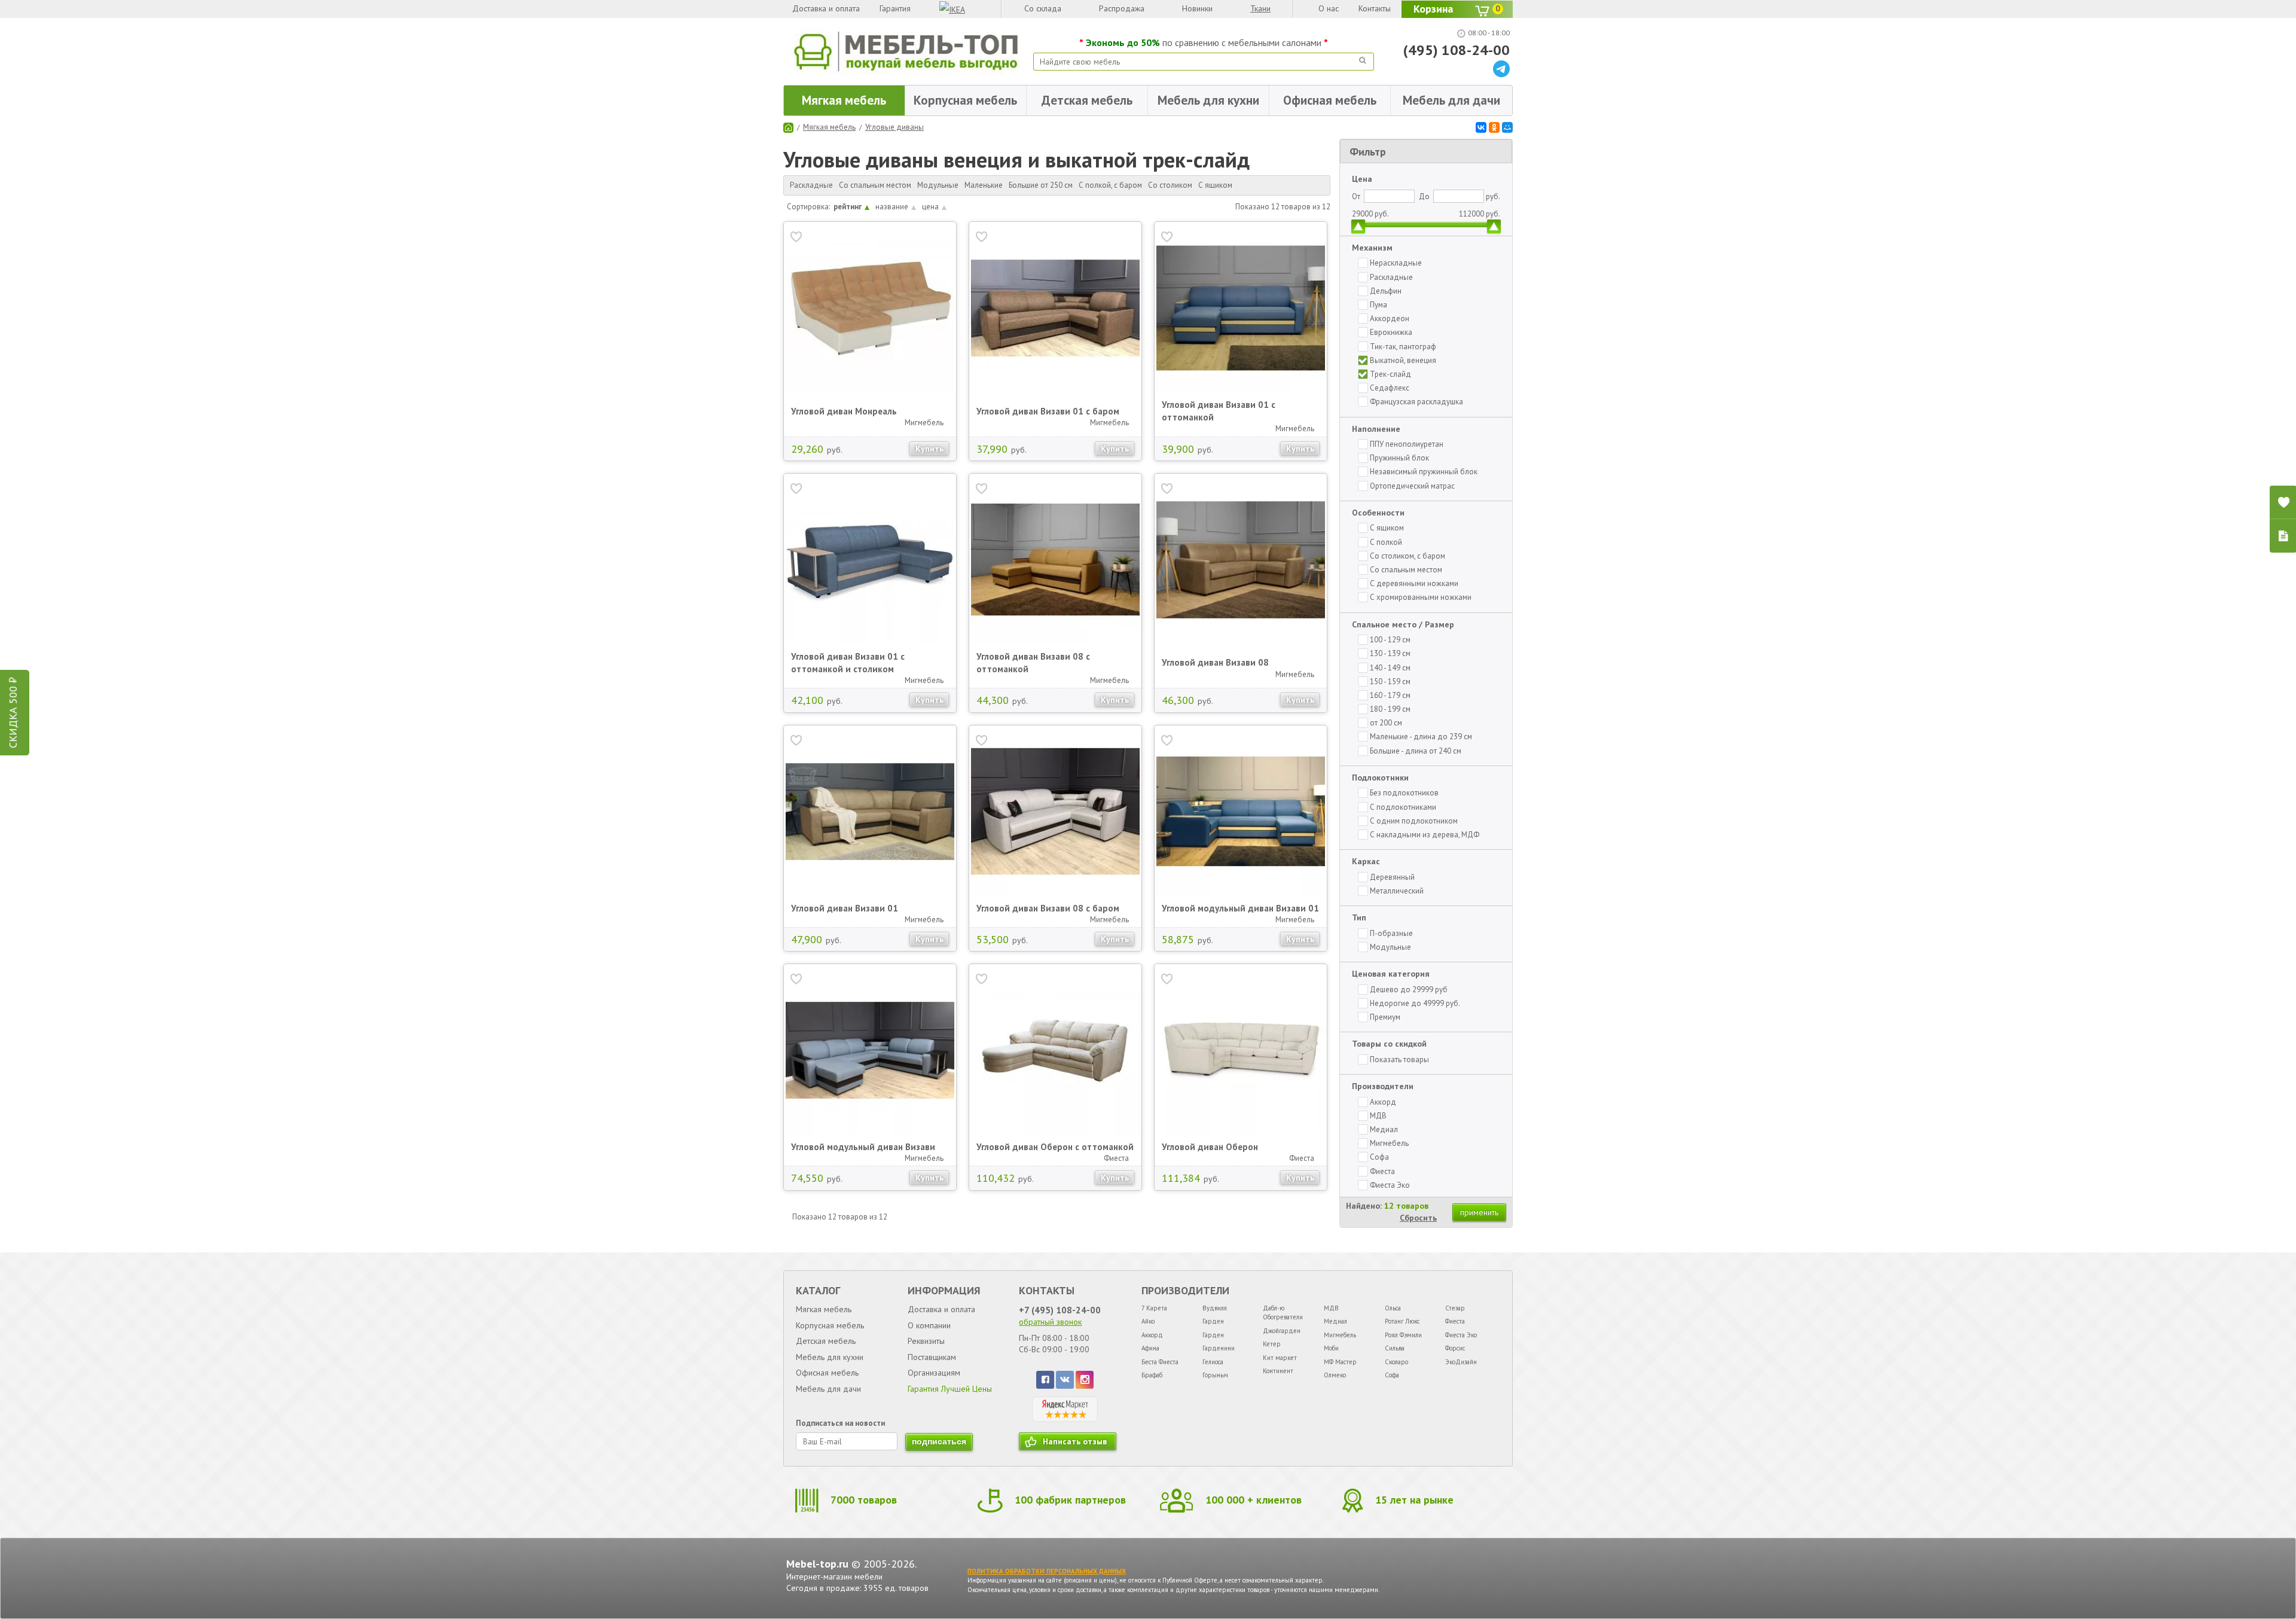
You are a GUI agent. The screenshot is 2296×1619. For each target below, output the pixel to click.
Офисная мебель (1330, 100)
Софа (1379, 1157)
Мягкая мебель (844, 100)
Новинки (1197, 8)
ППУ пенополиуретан (1407, 444)
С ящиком (1215, 185)
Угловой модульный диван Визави (863, 1147)
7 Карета (1154, 1308)
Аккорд (1383, 1102)
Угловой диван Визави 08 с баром (1048, 908)
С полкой (1386, 542)
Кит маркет (1280, 1358)
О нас (1329, 8)
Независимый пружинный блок (1424, 472)
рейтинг (848, 207)
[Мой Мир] (1507, 127)
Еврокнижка (1391, 332)
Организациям (934, 1373)
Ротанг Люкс (1402, 1321)
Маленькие (984, 185)
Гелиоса (1213, 1362)
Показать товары (1399, 1059)
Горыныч (1215, 1375)
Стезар (1455, 1308)
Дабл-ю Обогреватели (1283, 1312)
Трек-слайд (1390, 374)
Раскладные (811, 185)
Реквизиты (926, 1341)
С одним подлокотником (1414, 821)
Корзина (1457, 9)
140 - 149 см (1390, 668)
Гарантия (895, 8)
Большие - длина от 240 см (1416, 751)
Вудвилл (1215, 1308)
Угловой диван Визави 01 (845, 908)
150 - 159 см (1390, 682)
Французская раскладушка (1416, 402)
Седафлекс (1390, 388)
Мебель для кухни (1208, 100)
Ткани (1260, 8)
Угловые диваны (894, 127)
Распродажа (1122, 8)
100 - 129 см (1390, 640)
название (892, 207)
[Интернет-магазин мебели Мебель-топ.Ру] (906, 51)
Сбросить (1418, 1218)
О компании (929, 1325)
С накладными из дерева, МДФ (1425, 835)
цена (930, 207)
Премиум (1385, 1017)
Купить (929, 449)
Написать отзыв (1075, 1441)
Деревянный (1392, 877)
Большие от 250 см (1041, 185)
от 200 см (1386, 723)
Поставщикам (932, 1357)
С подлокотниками (1403, 807)
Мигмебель (1389, 1143)
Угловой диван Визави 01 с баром (1048, 411)
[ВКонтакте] (1481, 127)
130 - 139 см (1390, 653)
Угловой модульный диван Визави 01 (1240, 908)
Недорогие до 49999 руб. (1415, 1003)
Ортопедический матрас (1412, 486)
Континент (1278, 1371)
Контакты (1375, 8)
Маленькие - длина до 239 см (1421, 737)
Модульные (938, 185)
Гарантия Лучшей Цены (950, 1389)
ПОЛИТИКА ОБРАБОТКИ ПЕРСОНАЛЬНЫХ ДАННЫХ (1047, 1571)
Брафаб (1152, 1375)
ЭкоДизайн (1461, 1362)
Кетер (1272, 1344)
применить (1479, 1212)
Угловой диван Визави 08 (1215, 662)
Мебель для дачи (1451, 100)
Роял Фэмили (1403, 1335)
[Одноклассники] (1494, 127)
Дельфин (1386, 291)
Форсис (1455, 1348)
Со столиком (1170, 185)
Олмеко (1335, 1375)
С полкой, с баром (1110, 185)
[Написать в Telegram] (1501, 74)
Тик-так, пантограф (1403, 347)
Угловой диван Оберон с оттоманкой (1055, 1147)
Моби (1331, 1348)
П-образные (1391, 933)
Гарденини (1219, 1348)
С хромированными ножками (1421, 597)
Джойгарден (1282, 1331)
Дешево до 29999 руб (1409, 990)
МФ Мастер (1340, 1362)
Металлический (1397, 891)
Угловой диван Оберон (1210, 1147)
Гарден (1213, 1321)
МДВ (1378, 1116)
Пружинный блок (1399, 458)
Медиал (1384, 1129)
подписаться (939, 1441)
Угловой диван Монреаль (844, 411)
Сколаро (1396, 1362)
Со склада (1043, 8)
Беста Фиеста (1160, 1362)
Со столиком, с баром (1407, 556)
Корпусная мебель (965, 100)
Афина (1150, 1348)
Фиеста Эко (1390, 1185)
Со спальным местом (875, 185)
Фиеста (1382, 1171)
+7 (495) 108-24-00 (1060, 1310)
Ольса (1393, 1308)
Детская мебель (1087, 100)
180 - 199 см (1390, 709)
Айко (1148, 1321)
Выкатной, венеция (1403, 360)
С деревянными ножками (1414, 583)
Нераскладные (1396, 263)
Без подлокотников (1404, 793)
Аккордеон (1390, 318)
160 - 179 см (1390, 695)
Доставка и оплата (826, 8)
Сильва (1395, 1348)
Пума (1378, 305)
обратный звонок (1050, 1322)
